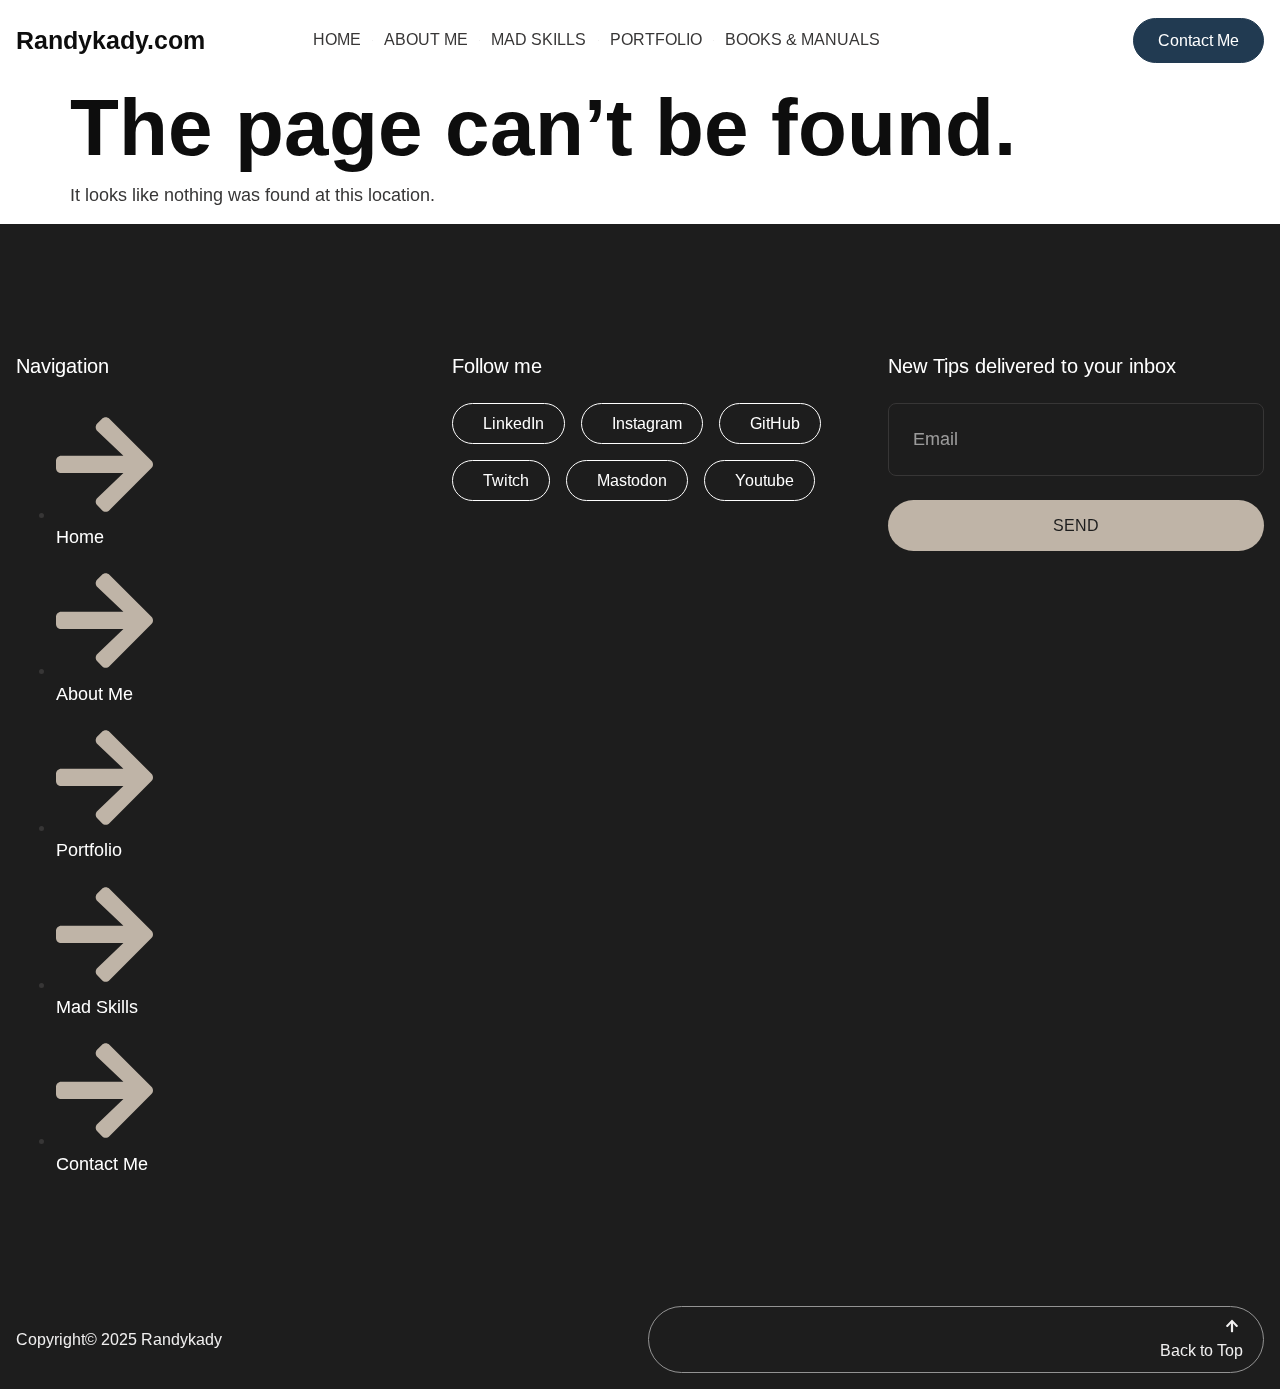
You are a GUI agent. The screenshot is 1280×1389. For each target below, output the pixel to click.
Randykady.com (110, 40)
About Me (426, 39)
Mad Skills (538, 39)
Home (337, 39)
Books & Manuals (802, 39)
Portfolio (656, 39)
